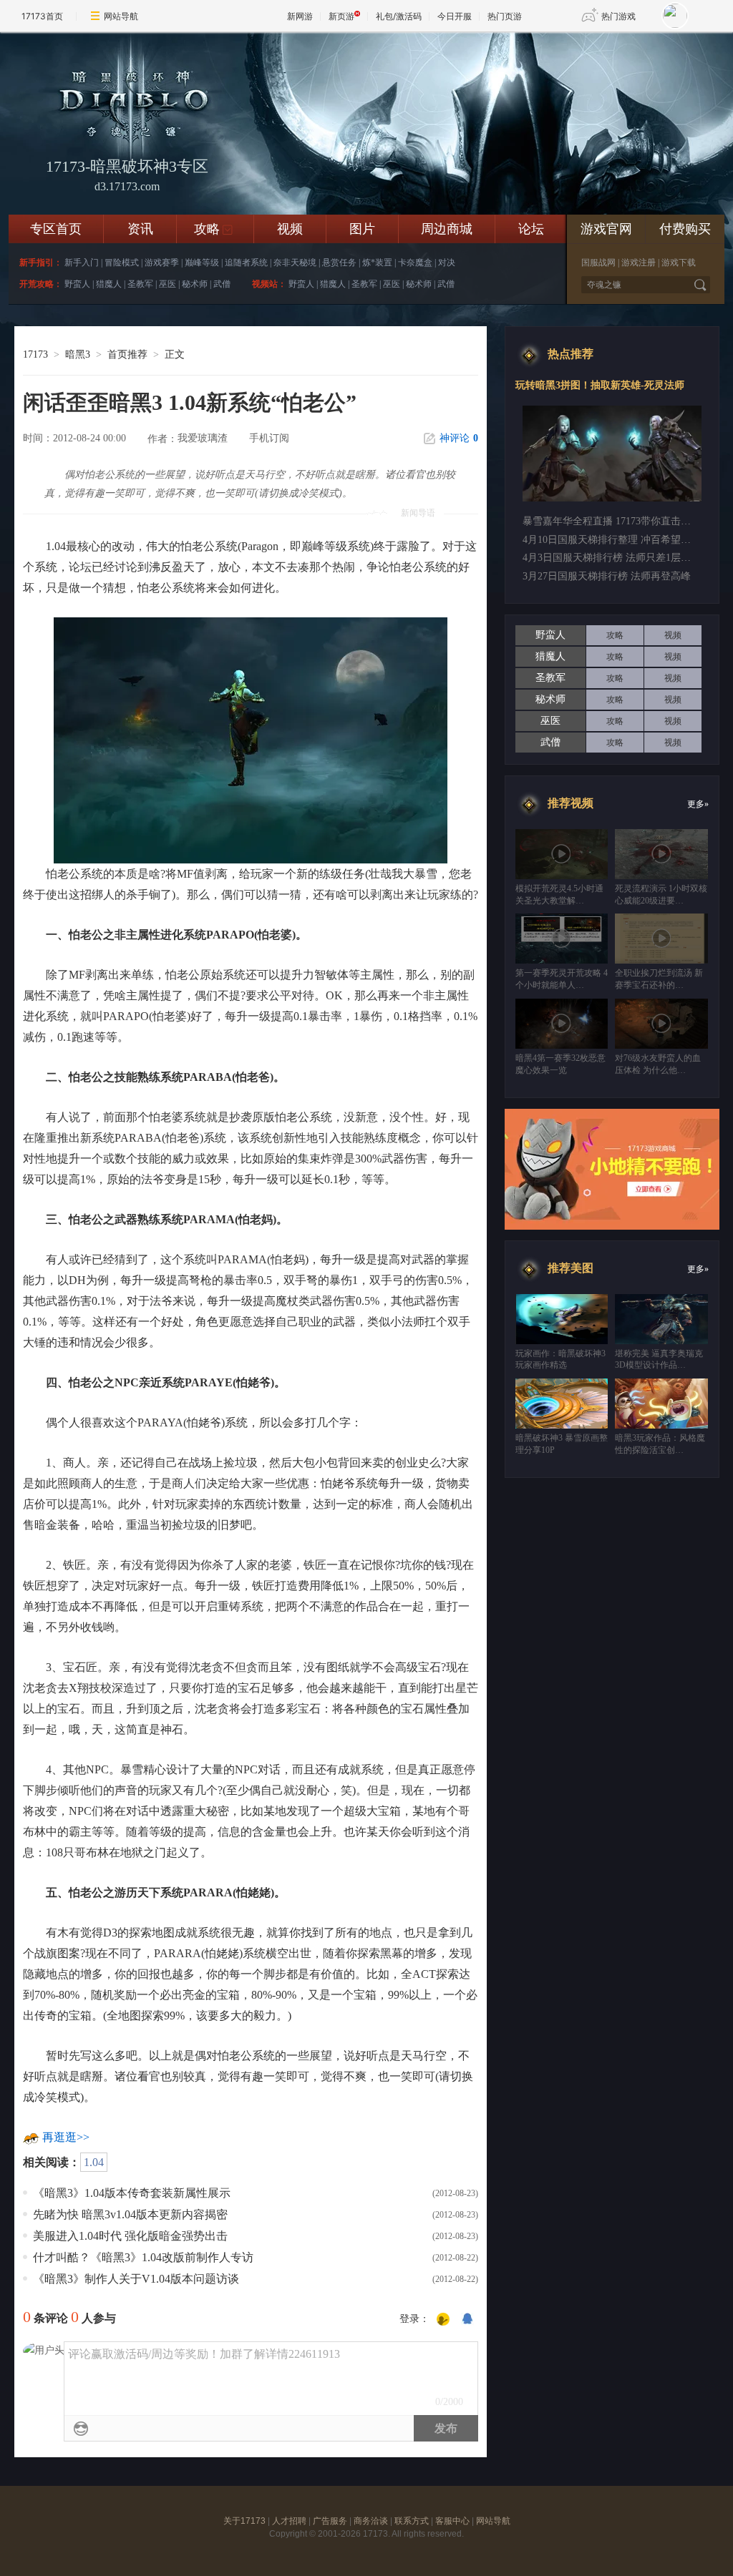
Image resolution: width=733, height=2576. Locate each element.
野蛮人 (77, 284)
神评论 (459, 438)
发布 (446, 2428)
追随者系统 (246, 263)
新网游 (300, 16)
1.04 (94, 2162)
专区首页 (56, 229)
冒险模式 (122, 263)
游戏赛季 (162, 263)
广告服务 (330, 2521)
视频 (290, 229)
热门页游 (505, 16)
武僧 (222, 284)
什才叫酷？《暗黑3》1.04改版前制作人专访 (143, 2257)
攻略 (214, 229)
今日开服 (455, 16)
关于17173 (244, 2521)
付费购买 (685, 229)
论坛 (531, 229)
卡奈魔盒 (415, 263)
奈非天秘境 (295, 263)
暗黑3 (78, 354)
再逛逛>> (66, 2137)
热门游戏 (618, 16)
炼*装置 (377, 263)
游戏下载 (679, 263)
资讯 (140, 229)
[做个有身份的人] (443, 2320)
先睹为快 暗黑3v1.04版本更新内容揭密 (130, 2214)
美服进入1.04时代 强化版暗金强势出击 (130, 2236)
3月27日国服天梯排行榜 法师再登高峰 (607, 576)
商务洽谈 (371, 2521)
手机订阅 (269, 438)
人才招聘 (289, 2521)
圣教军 (140, 284)
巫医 (168, 284)
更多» (698, 804)
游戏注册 (639, 263)
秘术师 (195, 284)
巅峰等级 (202, 263)
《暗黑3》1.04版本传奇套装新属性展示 (132, 2193)
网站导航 (121, 16)
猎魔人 (109, 284)
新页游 (341, 16)
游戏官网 (606, 229)
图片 (362, 229)
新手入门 (82, 263)
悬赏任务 (339, 263)
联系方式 (412, 2521)
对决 (447, 263)
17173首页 (42, 16)
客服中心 (452, 2521)
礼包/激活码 (399, 16)
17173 (35, 354)
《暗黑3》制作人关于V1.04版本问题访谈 (136, 2279)
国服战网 (598, 263)
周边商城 (447, 229)
